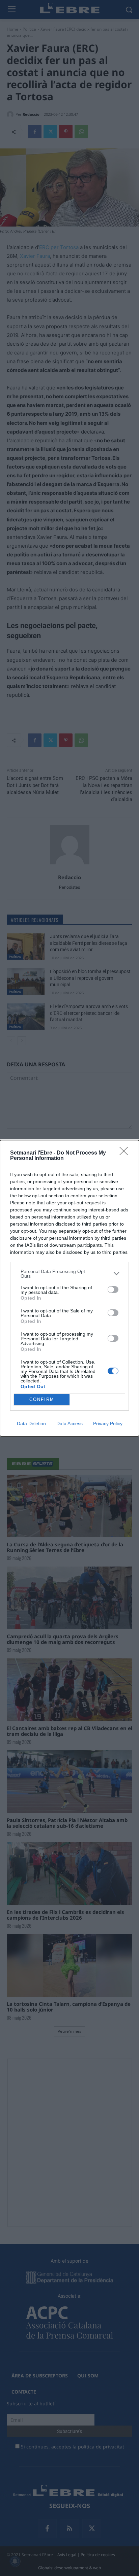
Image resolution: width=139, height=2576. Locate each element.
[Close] (126, 1153)
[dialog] (69, 1288)
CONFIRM (42, 1399)
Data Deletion (31, 1423)
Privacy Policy (108, 1423)
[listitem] (69, 1274)
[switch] (113, 1290)
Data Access (69, 1423)
